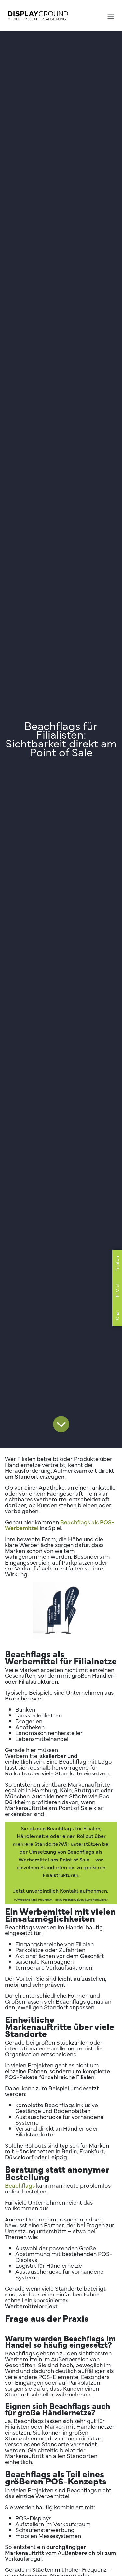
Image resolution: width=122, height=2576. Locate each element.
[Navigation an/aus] (111, 15)
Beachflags (20, 2185)
